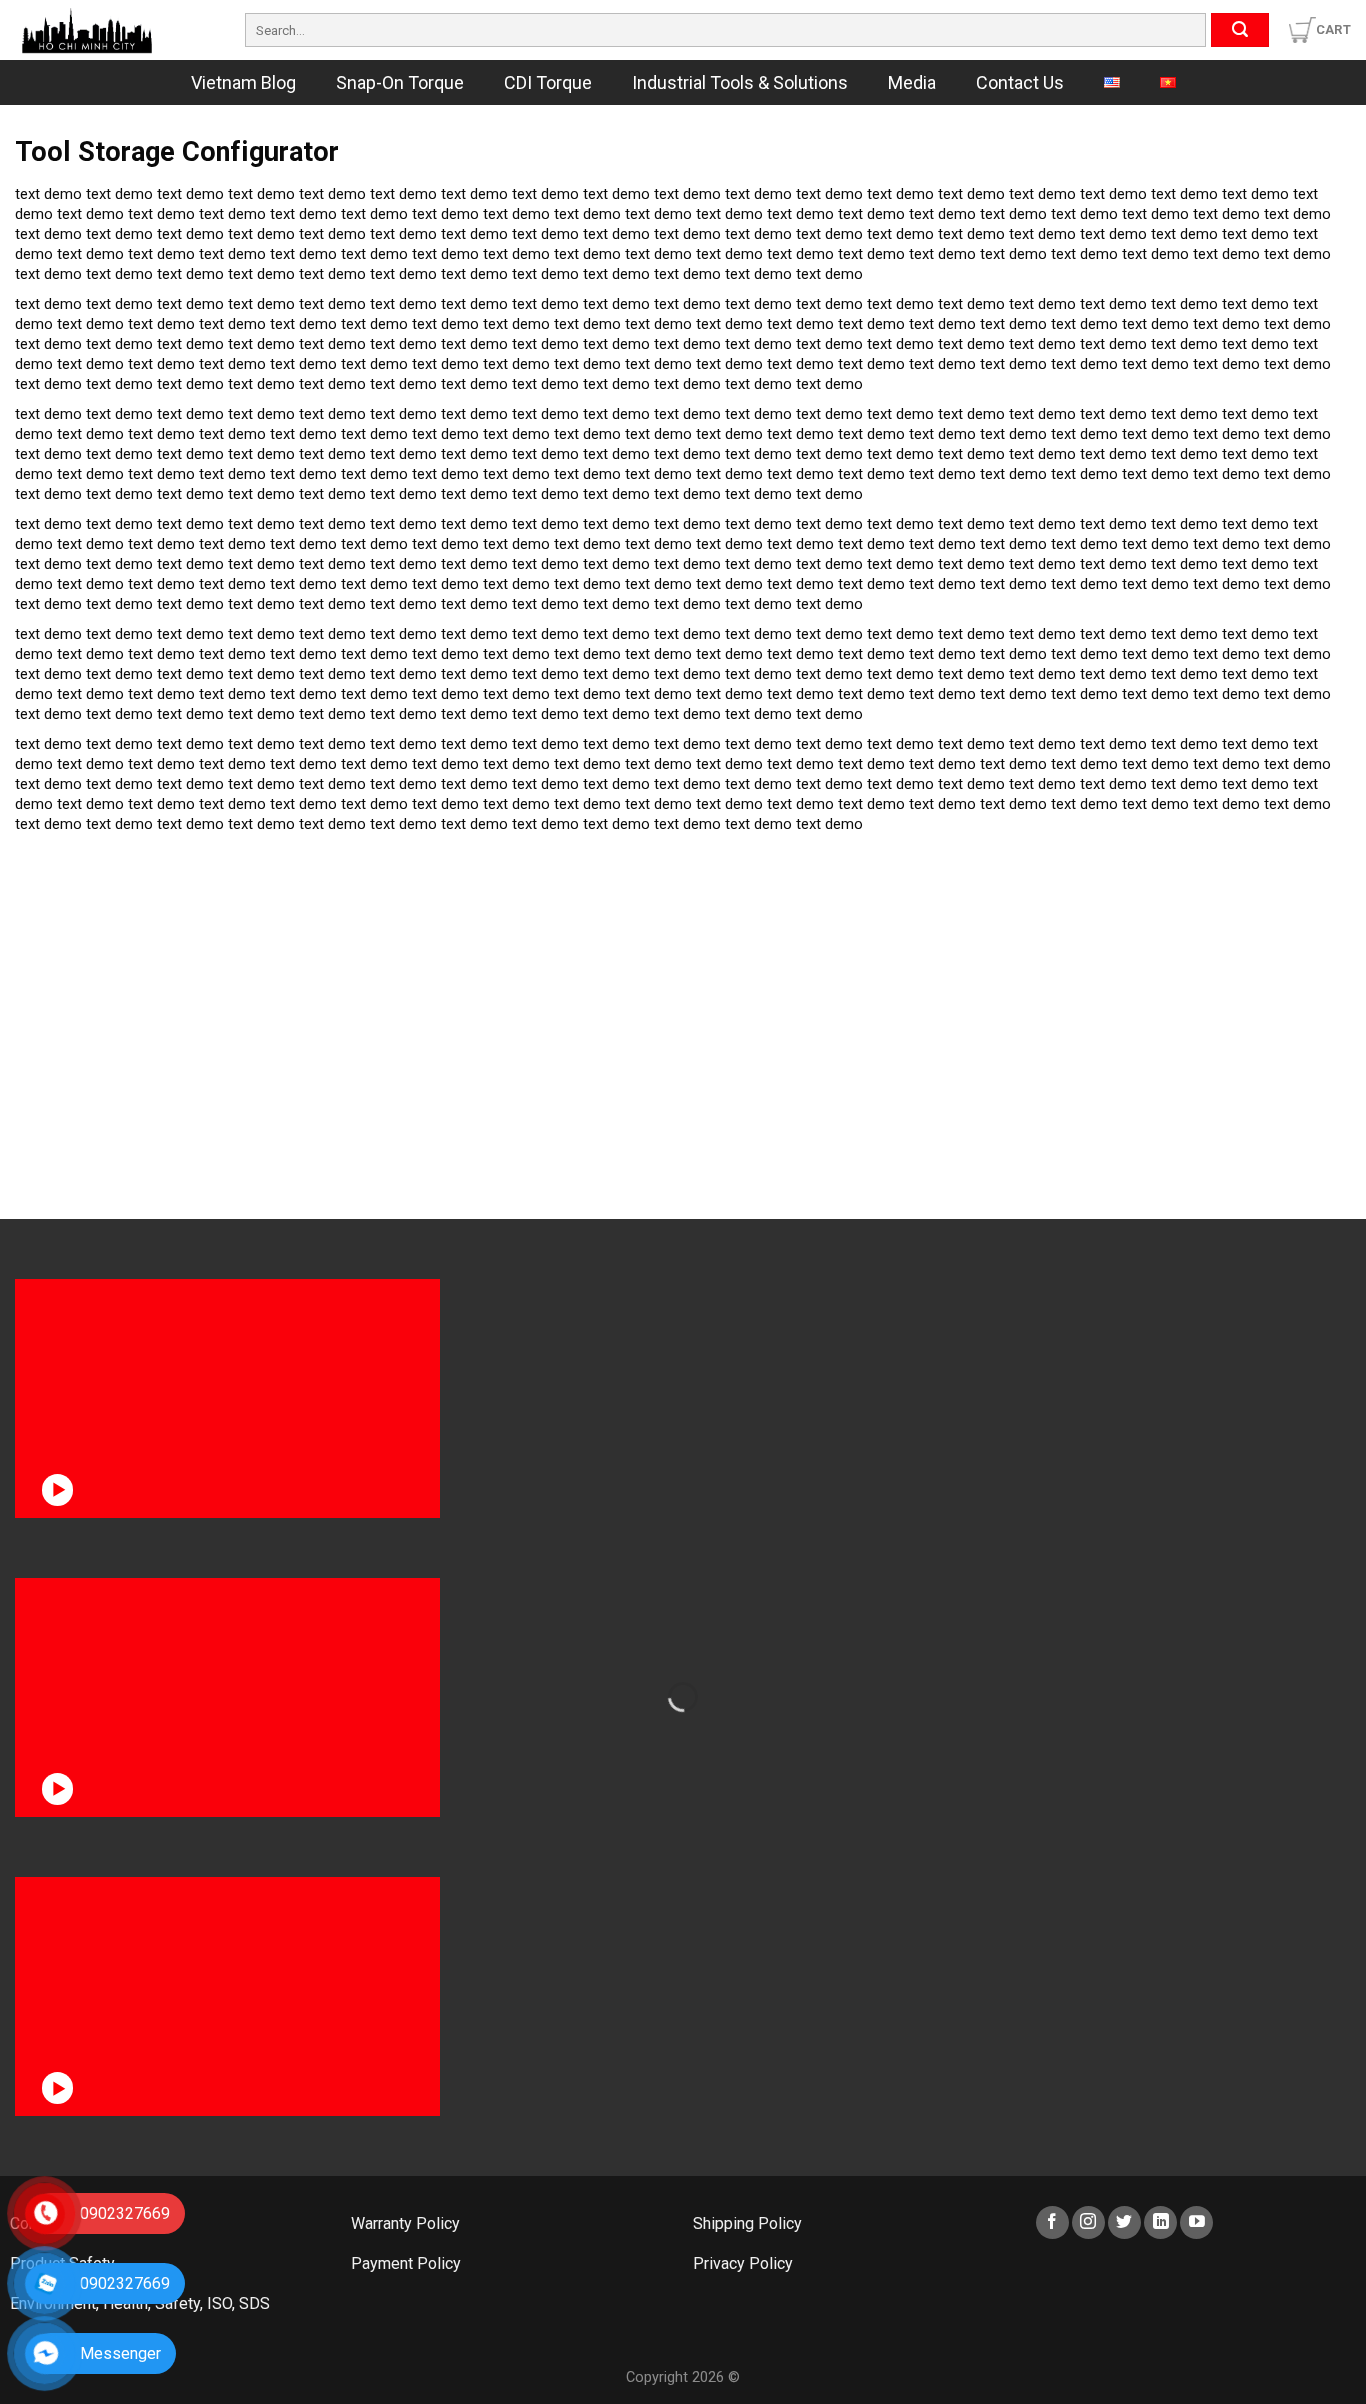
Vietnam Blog (243, 82)
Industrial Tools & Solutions (740, 82)
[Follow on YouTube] (1196, 2222)
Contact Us (1020, 82)
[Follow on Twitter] (1124, 2222)
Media (912, 82)
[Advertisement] (168, 969)
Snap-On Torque (400, 82)
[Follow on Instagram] (1088, 2222)
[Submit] (1240, 30)
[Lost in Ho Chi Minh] (115, 30)
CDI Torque (548, 82)
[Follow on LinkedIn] (1160, 2222)
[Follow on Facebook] (1052, 2222)
